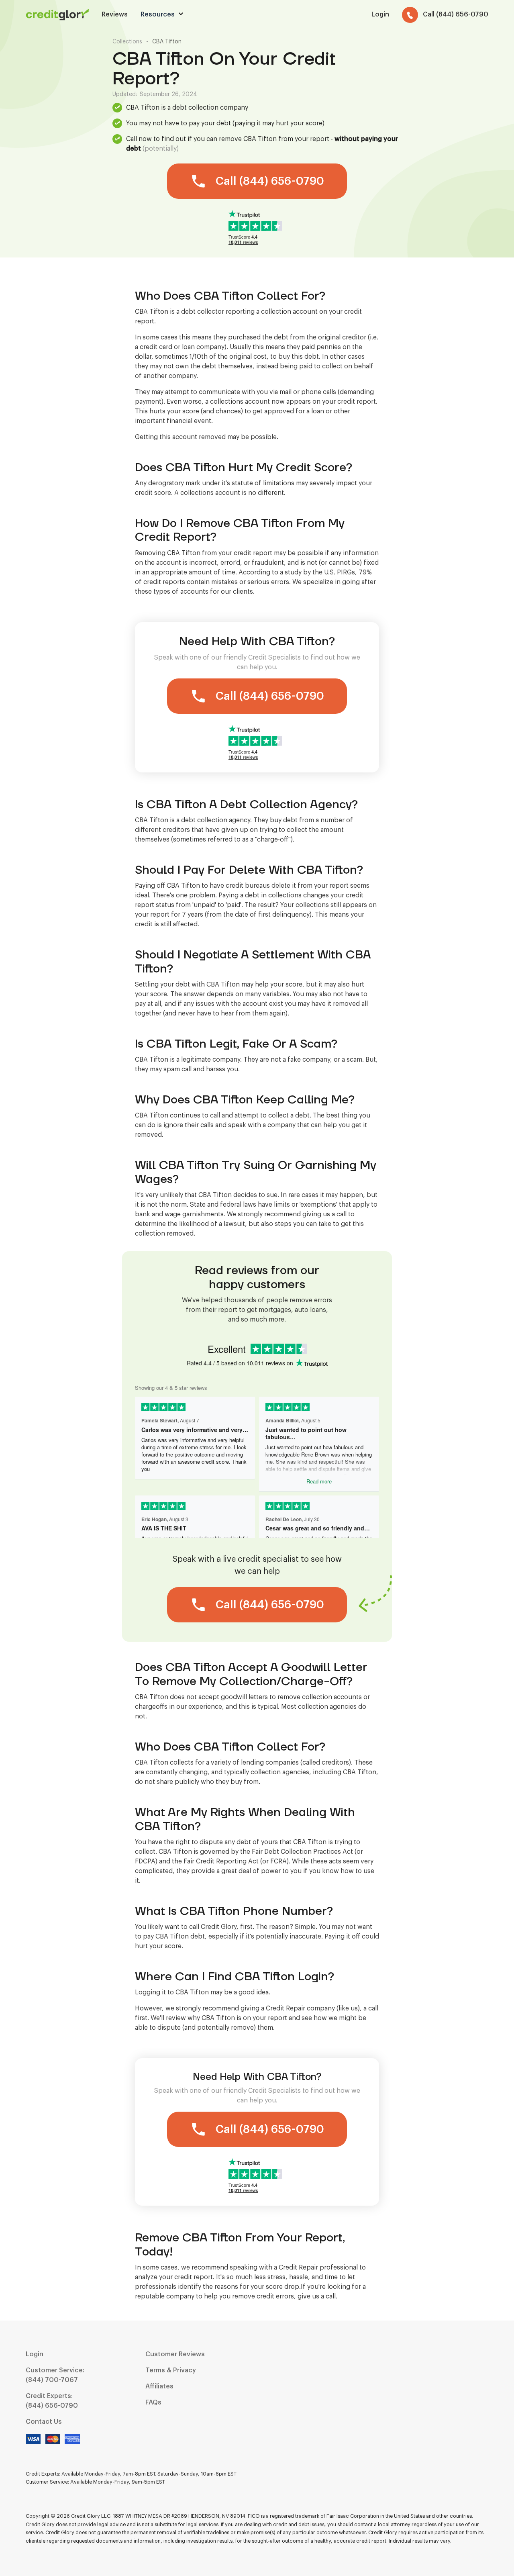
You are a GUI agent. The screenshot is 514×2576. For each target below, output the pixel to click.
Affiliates (159, 2386)
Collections (127, 42)
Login (35, 2354)
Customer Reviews (175, 2354)
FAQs (153, 2402)
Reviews (115, 14)
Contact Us (44, 2422)
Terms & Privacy (171, 2370)
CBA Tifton (167, 42)
